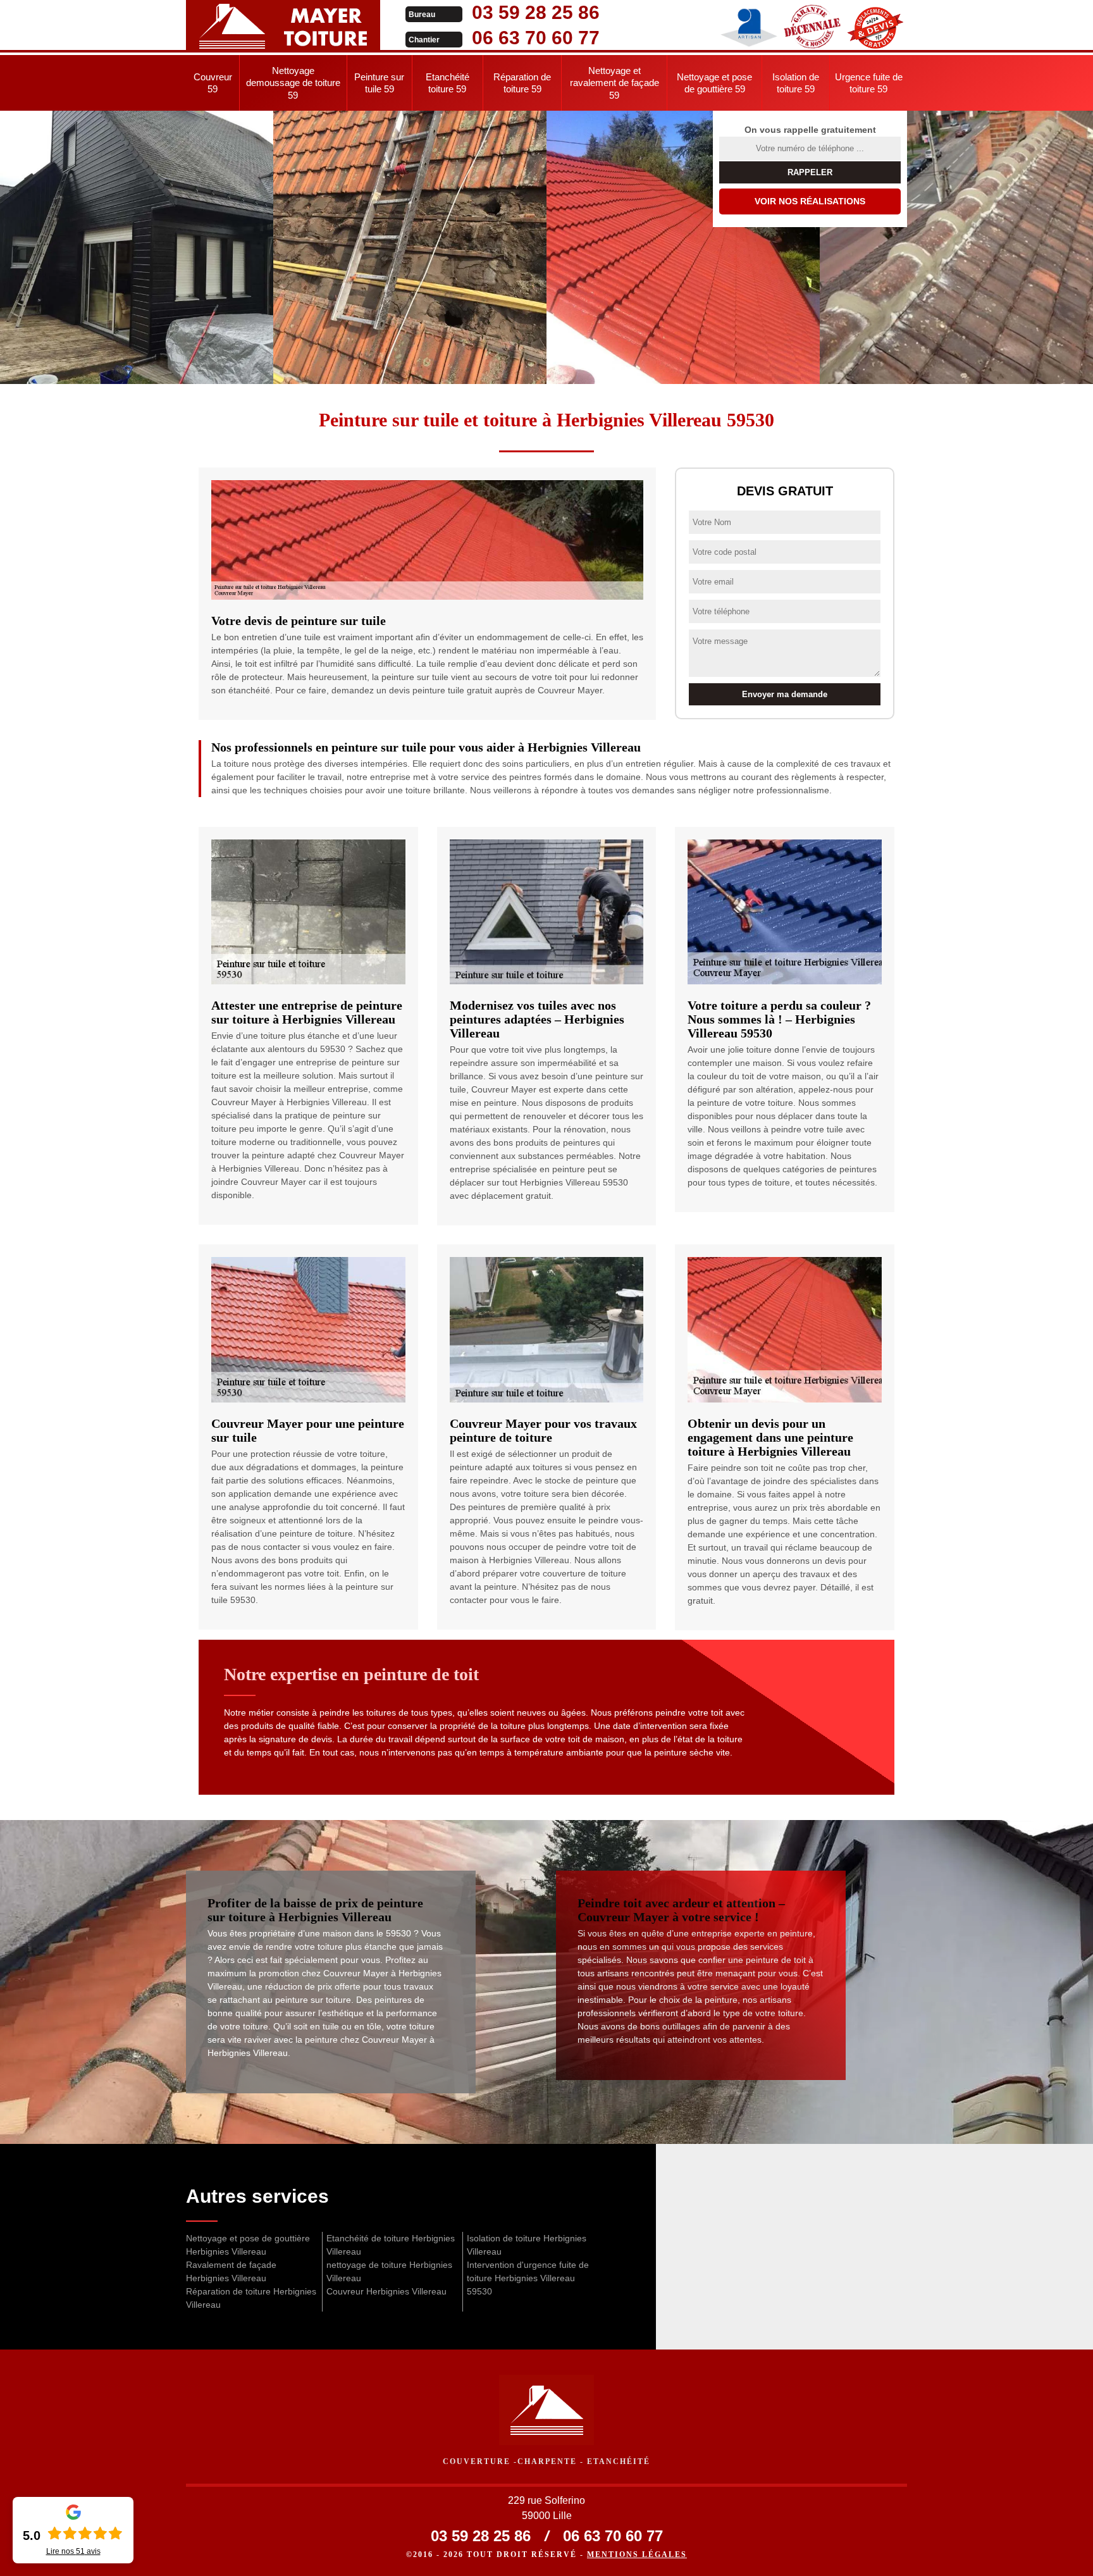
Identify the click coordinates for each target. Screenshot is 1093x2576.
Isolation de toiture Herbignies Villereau (527, 2245)
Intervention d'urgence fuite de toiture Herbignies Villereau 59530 (528, 2278)
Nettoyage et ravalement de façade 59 (614, 83)
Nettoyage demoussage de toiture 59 (293, 83)
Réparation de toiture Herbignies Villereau (251, 2298)
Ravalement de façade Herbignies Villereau (231, 2271)
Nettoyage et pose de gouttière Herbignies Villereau (248, 2245)
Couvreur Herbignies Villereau (386, 2291)
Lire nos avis (73, 2551)
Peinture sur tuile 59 (379, 83)
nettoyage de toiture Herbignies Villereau (389, 2271)
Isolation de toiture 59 (796, 83)
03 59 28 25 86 (536, 12)
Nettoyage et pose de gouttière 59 (714, 83)
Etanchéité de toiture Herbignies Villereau (391, 2245)
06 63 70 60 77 (536, 38)
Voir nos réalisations (810, 201)
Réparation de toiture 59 (522, 83)
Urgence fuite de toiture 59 (869, 83)
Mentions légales (637, 2554)
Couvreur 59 (213, 83)
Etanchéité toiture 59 (448, 83)
